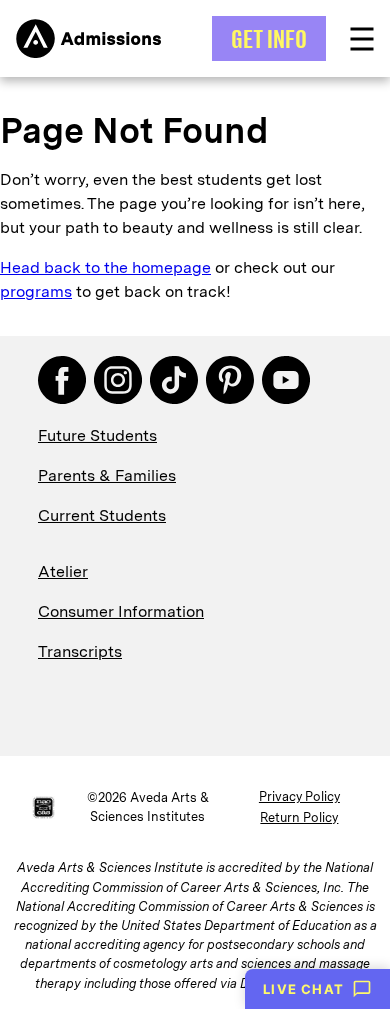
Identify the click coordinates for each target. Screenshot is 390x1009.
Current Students (102, 515)
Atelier (63, 571)
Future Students (97, 435)
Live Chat (303, 989)
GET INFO (269, 38)
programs (36, 291)
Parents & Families (107, 475)
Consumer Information (121, 611)
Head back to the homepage (105, 267)
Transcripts (80, 651)
